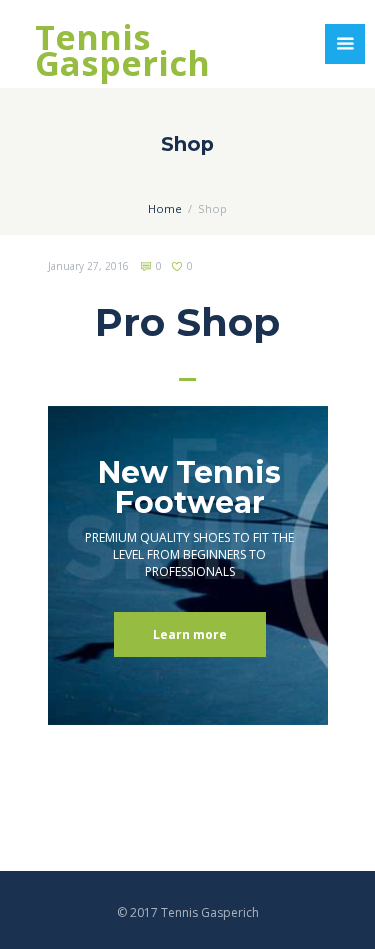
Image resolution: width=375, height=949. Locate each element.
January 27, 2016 (88, 266)
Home (165, 208)
